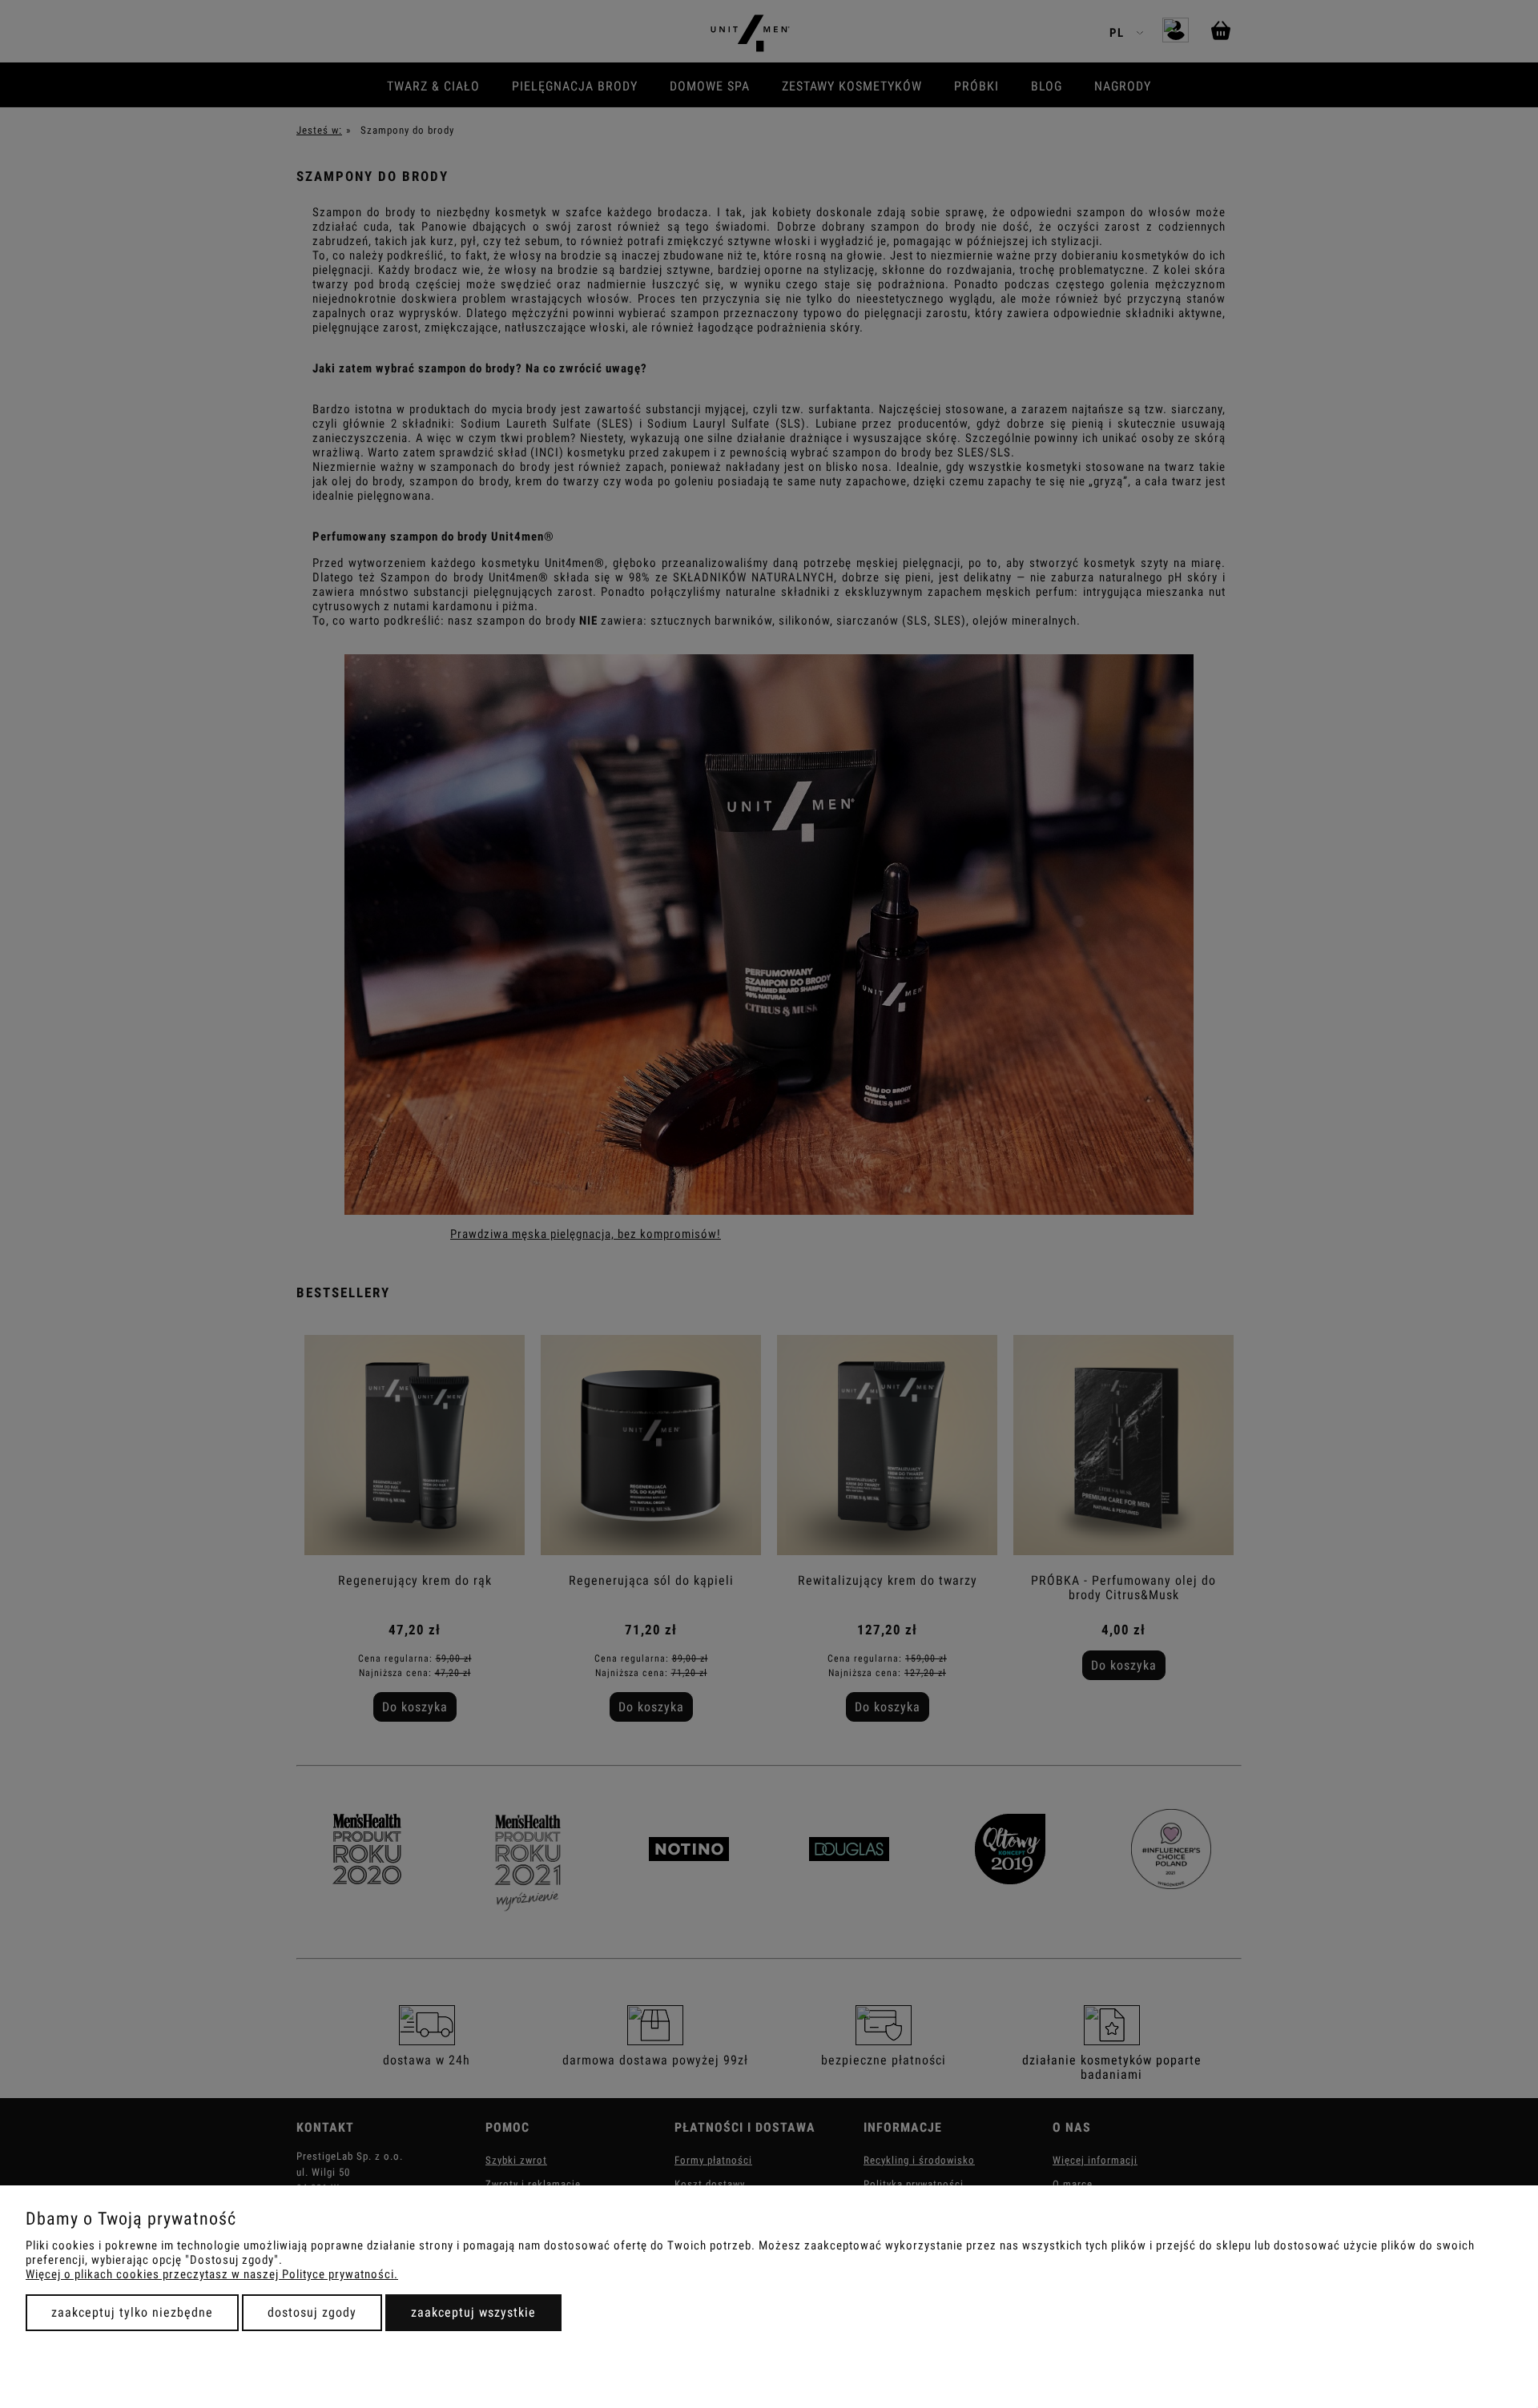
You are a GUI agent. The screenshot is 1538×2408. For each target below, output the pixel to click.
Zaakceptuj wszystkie (473, 2312)
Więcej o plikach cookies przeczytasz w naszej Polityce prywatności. (212, 2274)
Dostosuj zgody (312, 2312)
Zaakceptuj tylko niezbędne (132, 2312)
